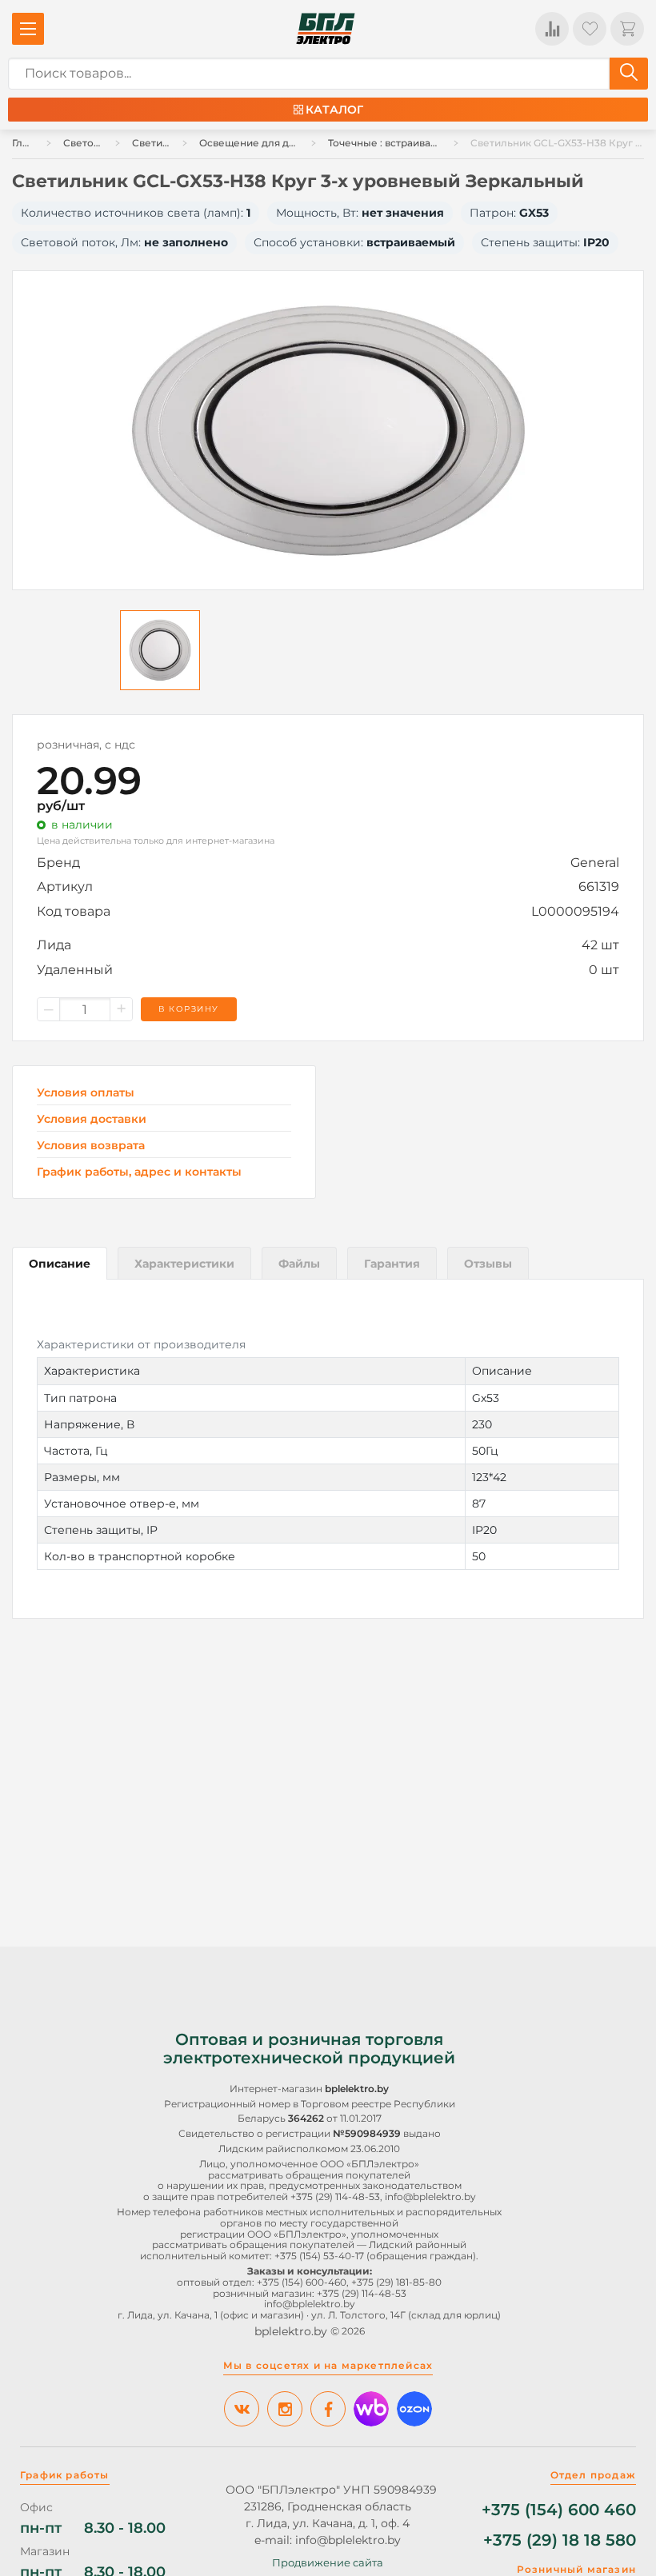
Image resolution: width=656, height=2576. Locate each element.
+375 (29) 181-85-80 (396, 2282)
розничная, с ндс (86, 745)
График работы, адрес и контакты (139, 1172)
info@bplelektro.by (430, 2197)
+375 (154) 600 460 (559, 2510)
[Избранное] (590, 29)
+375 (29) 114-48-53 (335, 2197)
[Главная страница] (326, 29)
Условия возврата (91, 1146)
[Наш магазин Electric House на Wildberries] (371, 2409)
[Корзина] (627, 29)
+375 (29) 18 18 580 (560, 2540)
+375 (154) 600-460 (302, 2282)
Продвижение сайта (328, 2562)
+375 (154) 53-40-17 (319, 2256)
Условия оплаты (86, 1093)
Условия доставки (92, 1119)
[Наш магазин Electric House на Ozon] (414, 2409)
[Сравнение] (552, 29)
